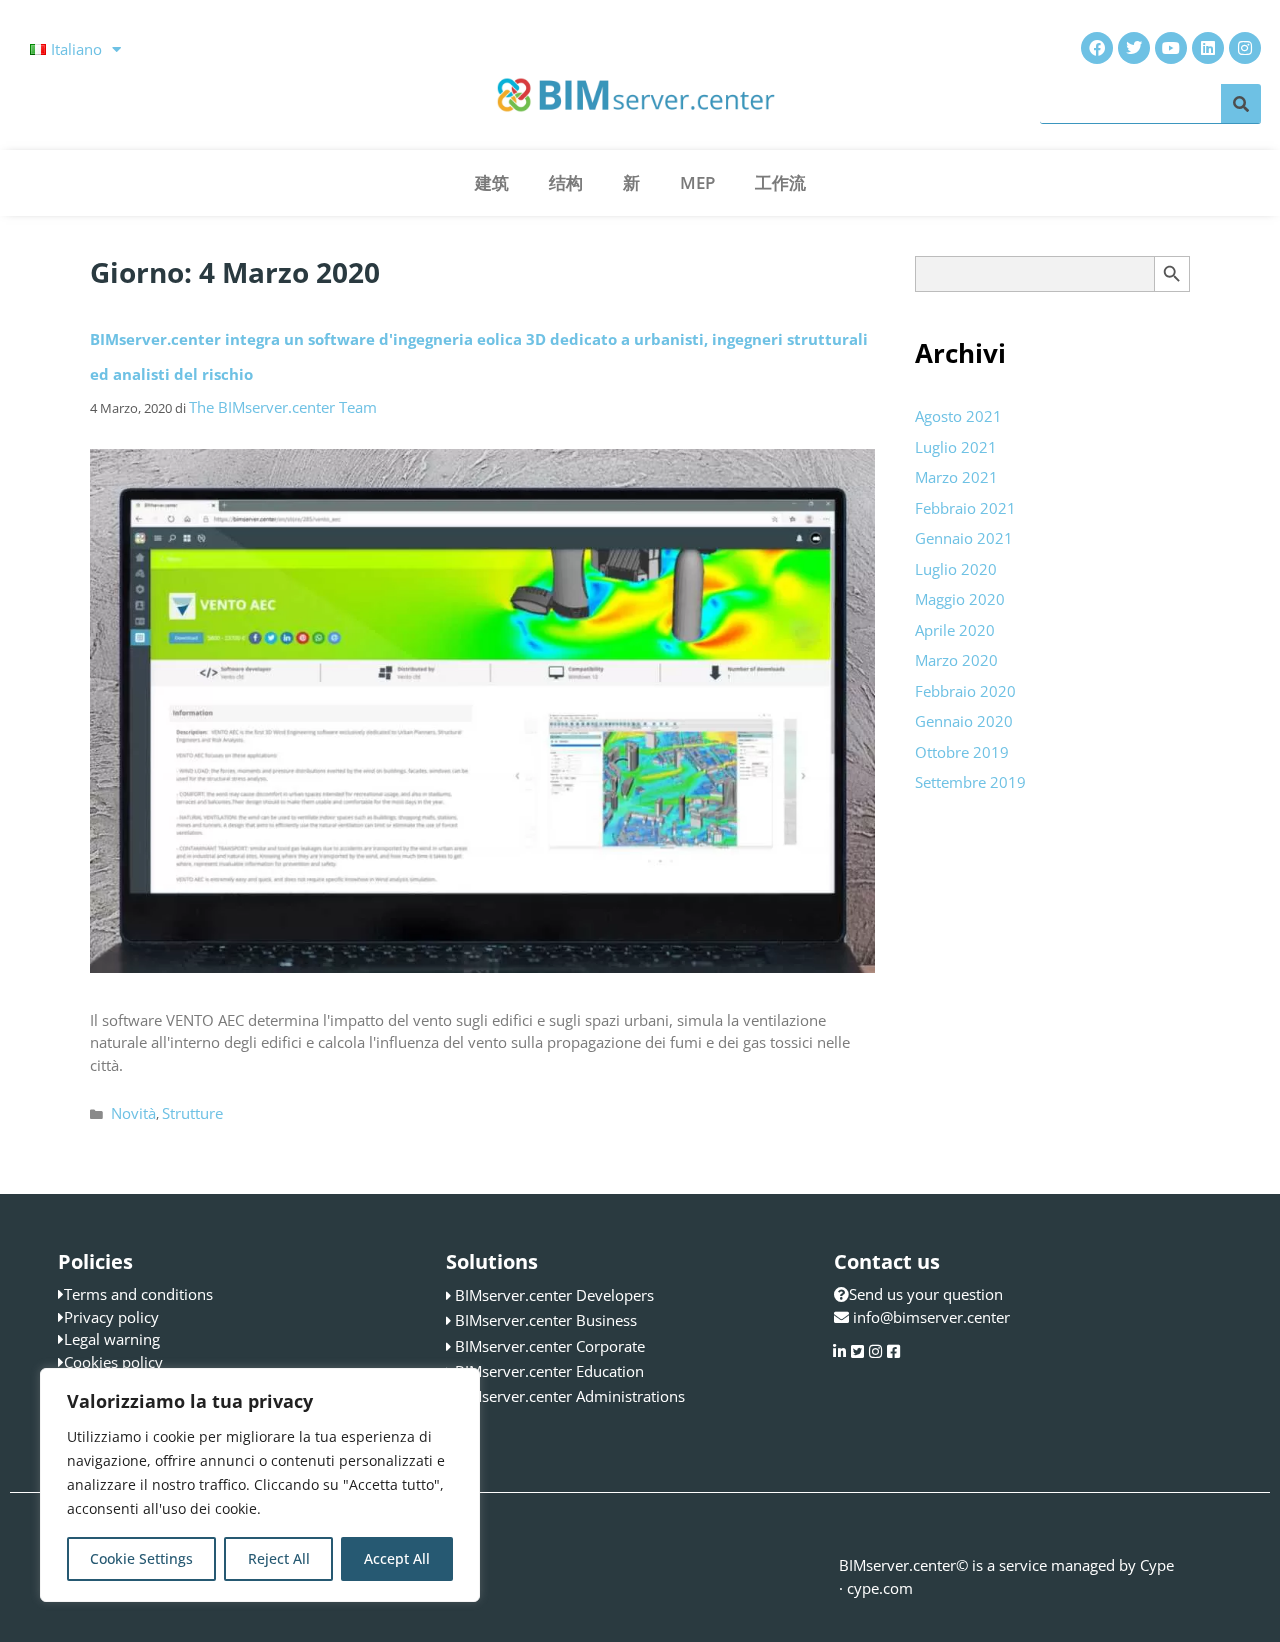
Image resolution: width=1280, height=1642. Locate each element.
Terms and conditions (138, 1294)
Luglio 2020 (956, 569)
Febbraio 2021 (965, 508)
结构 (566, 182)
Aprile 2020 (955, 630)
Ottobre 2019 (962, 752)
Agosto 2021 (958, 416)
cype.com (880, 1588)
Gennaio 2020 (964, 721)
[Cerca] (1241, 103)
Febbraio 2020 (965, 691)
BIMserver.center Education (549, 1371)
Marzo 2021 (956, 477)
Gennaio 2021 (964, 538)
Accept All (397, 1558)
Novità (133, 1113)
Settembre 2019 (970, 782)
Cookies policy (113, 1362)
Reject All (279, 1558)
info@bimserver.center (931, 1317)
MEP (697, 182)
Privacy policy (111, 1317)
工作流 (780, 182)
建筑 (492, 182)
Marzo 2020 (956, 660)
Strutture (192, 1113)
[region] (260, 1485)
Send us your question (926, 1294)
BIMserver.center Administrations (570, 1396)
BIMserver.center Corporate (550, 1346)
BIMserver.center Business (546, 1320)
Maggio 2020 (960, 599)
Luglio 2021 (956, 447)
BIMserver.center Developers (554, 1295)
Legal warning (112, 1339)
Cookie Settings (141, 1558)
